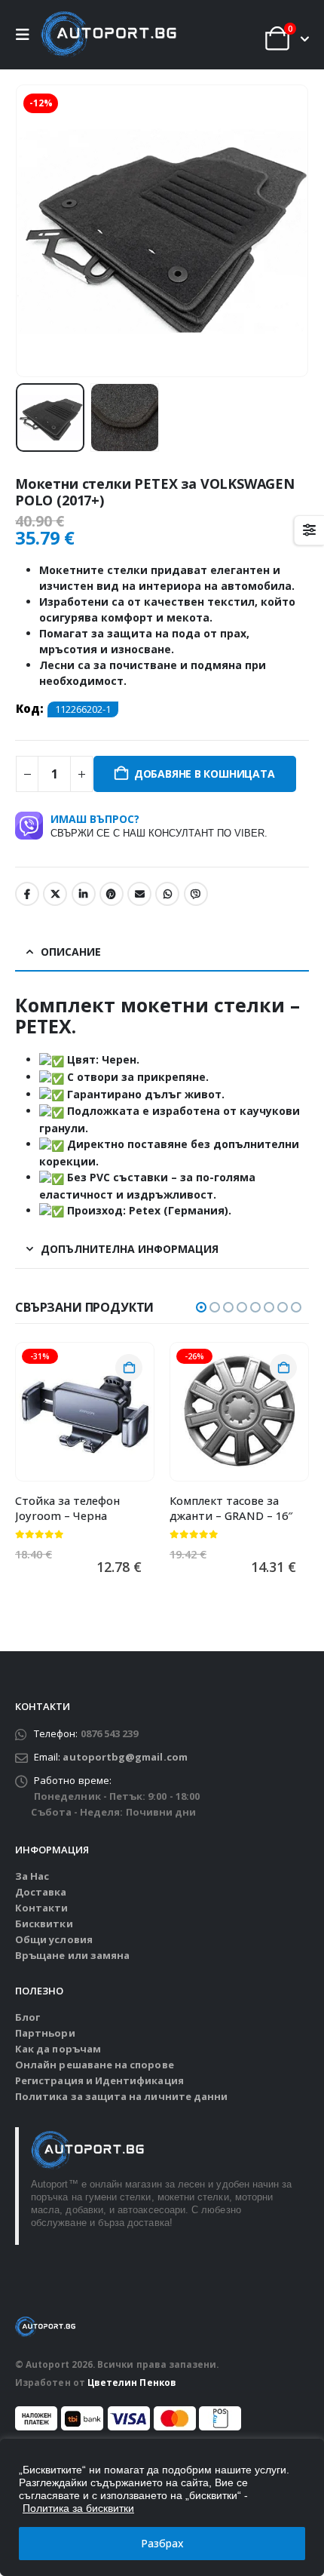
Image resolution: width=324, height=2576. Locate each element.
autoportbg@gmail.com (125, 1757)
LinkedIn (84, 894)
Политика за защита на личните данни (121, 2096)
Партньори (45, 2033)
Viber (196, 894)
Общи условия (54, 1939)
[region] (162, 2507)
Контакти (42, 1908)
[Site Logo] (109, 35)
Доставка (41, 1892)
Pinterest (112, 894)
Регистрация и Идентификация (99, 2080)
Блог (28, 2017)
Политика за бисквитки (78, 2508)
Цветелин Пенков (132, 2382)
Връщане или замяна (72, 1955)
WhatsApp (167, 894)
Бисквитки (44, 1924)
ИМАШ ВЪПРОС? (159, 825)
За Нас (32, 1876)
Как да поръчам (58, 2049)
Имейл (139, 894)
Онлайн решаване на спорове (95, 2065)
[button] (26, 35)
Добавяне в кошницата (205, 774)
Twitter (55, 894)
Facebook (27, 894)
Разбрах (162, 2543)
